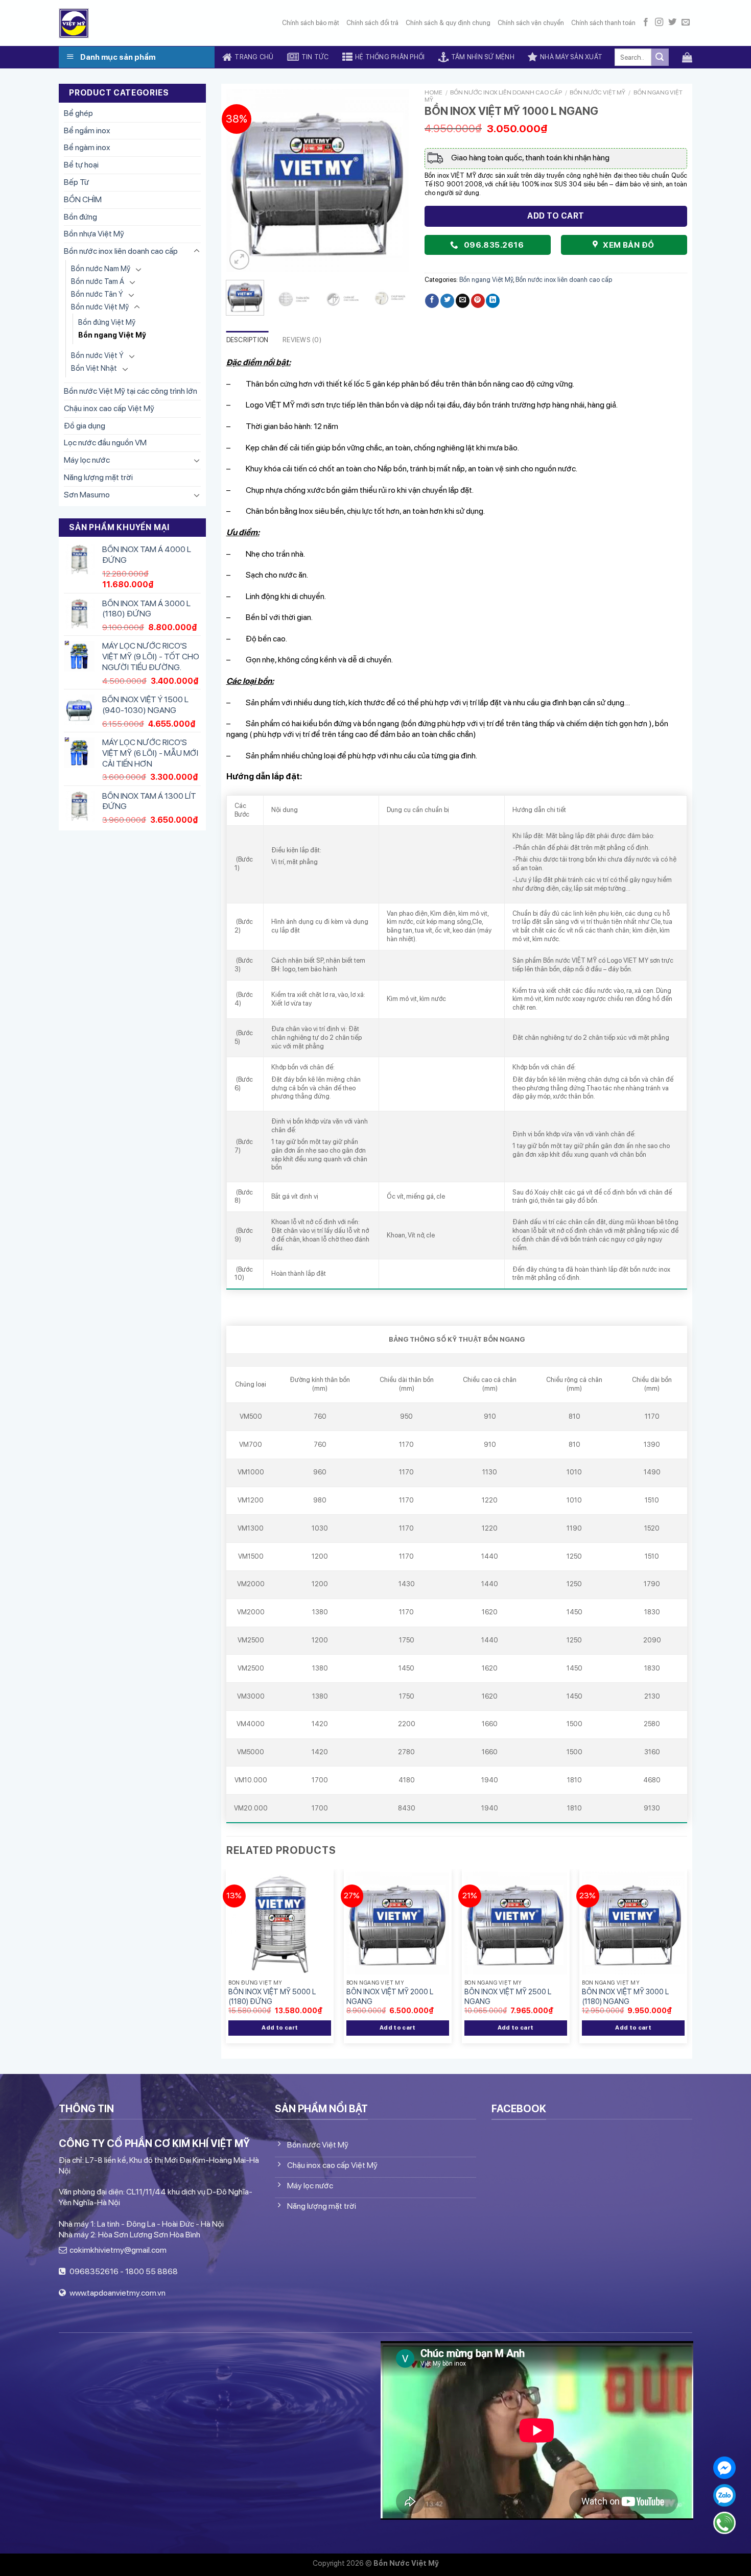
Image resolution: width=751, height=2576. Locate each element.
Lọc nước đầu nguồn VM (105, 443)
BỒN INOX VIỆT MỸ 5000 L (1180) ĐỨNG (272, 1996)
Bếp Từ (76, 182)
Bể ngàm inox (87, 147)
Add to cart (556, 216)
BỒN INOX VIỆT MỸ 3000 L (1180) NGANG (625, 1996)
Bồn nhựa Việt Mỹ (94, 234)
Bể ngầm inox (87, 130)
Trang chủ (254, 57)
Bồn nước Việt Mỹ (100, 307)
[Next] (393, 180)
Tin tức (315, 57)
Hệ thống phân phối (390, 57)
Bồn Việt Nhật (94, 368)
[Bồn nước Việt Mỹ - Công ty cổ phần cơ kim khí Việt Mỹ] (74, 23)
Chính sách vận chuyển (531, 23)
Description (248, 340)
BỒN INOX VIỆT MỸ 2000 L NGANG (390, 1996)
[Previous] (243, 180)
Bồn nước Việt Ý (97, 355)
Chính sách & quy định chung (448, 23)
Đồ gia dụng (85, 426)
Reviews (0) (302, 340)
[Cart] (687, 57)
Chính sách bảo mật (311, 23)
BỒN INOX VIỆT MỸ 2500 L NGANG (508, 1996)
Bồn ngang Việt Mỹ (112, 335)
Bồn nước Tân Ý (97, 294)
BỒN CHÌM (83, 199)
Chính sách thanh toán (603, 23)
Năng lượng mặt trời (98, 477)
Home (433, 92)
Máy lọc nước (87, 460)
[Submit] (660, 57)
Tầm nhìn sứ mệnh (483, 57)
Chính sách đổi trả (372, 23)
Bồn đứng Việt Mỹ (107, 322)
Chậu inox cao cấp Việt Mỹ (109, 408)
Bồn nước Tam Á (98, 281)
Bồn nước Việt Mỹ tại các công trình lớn (131, 391)
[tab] (248, 340)
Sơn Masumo (87, 495)
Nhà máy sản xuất (571, 57)
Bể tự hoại (81, 165)
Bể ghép (78, 113)
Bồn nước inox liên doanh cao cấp (121, 251)
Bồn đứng (80, 217)
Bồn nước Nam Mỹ (101, 268)
